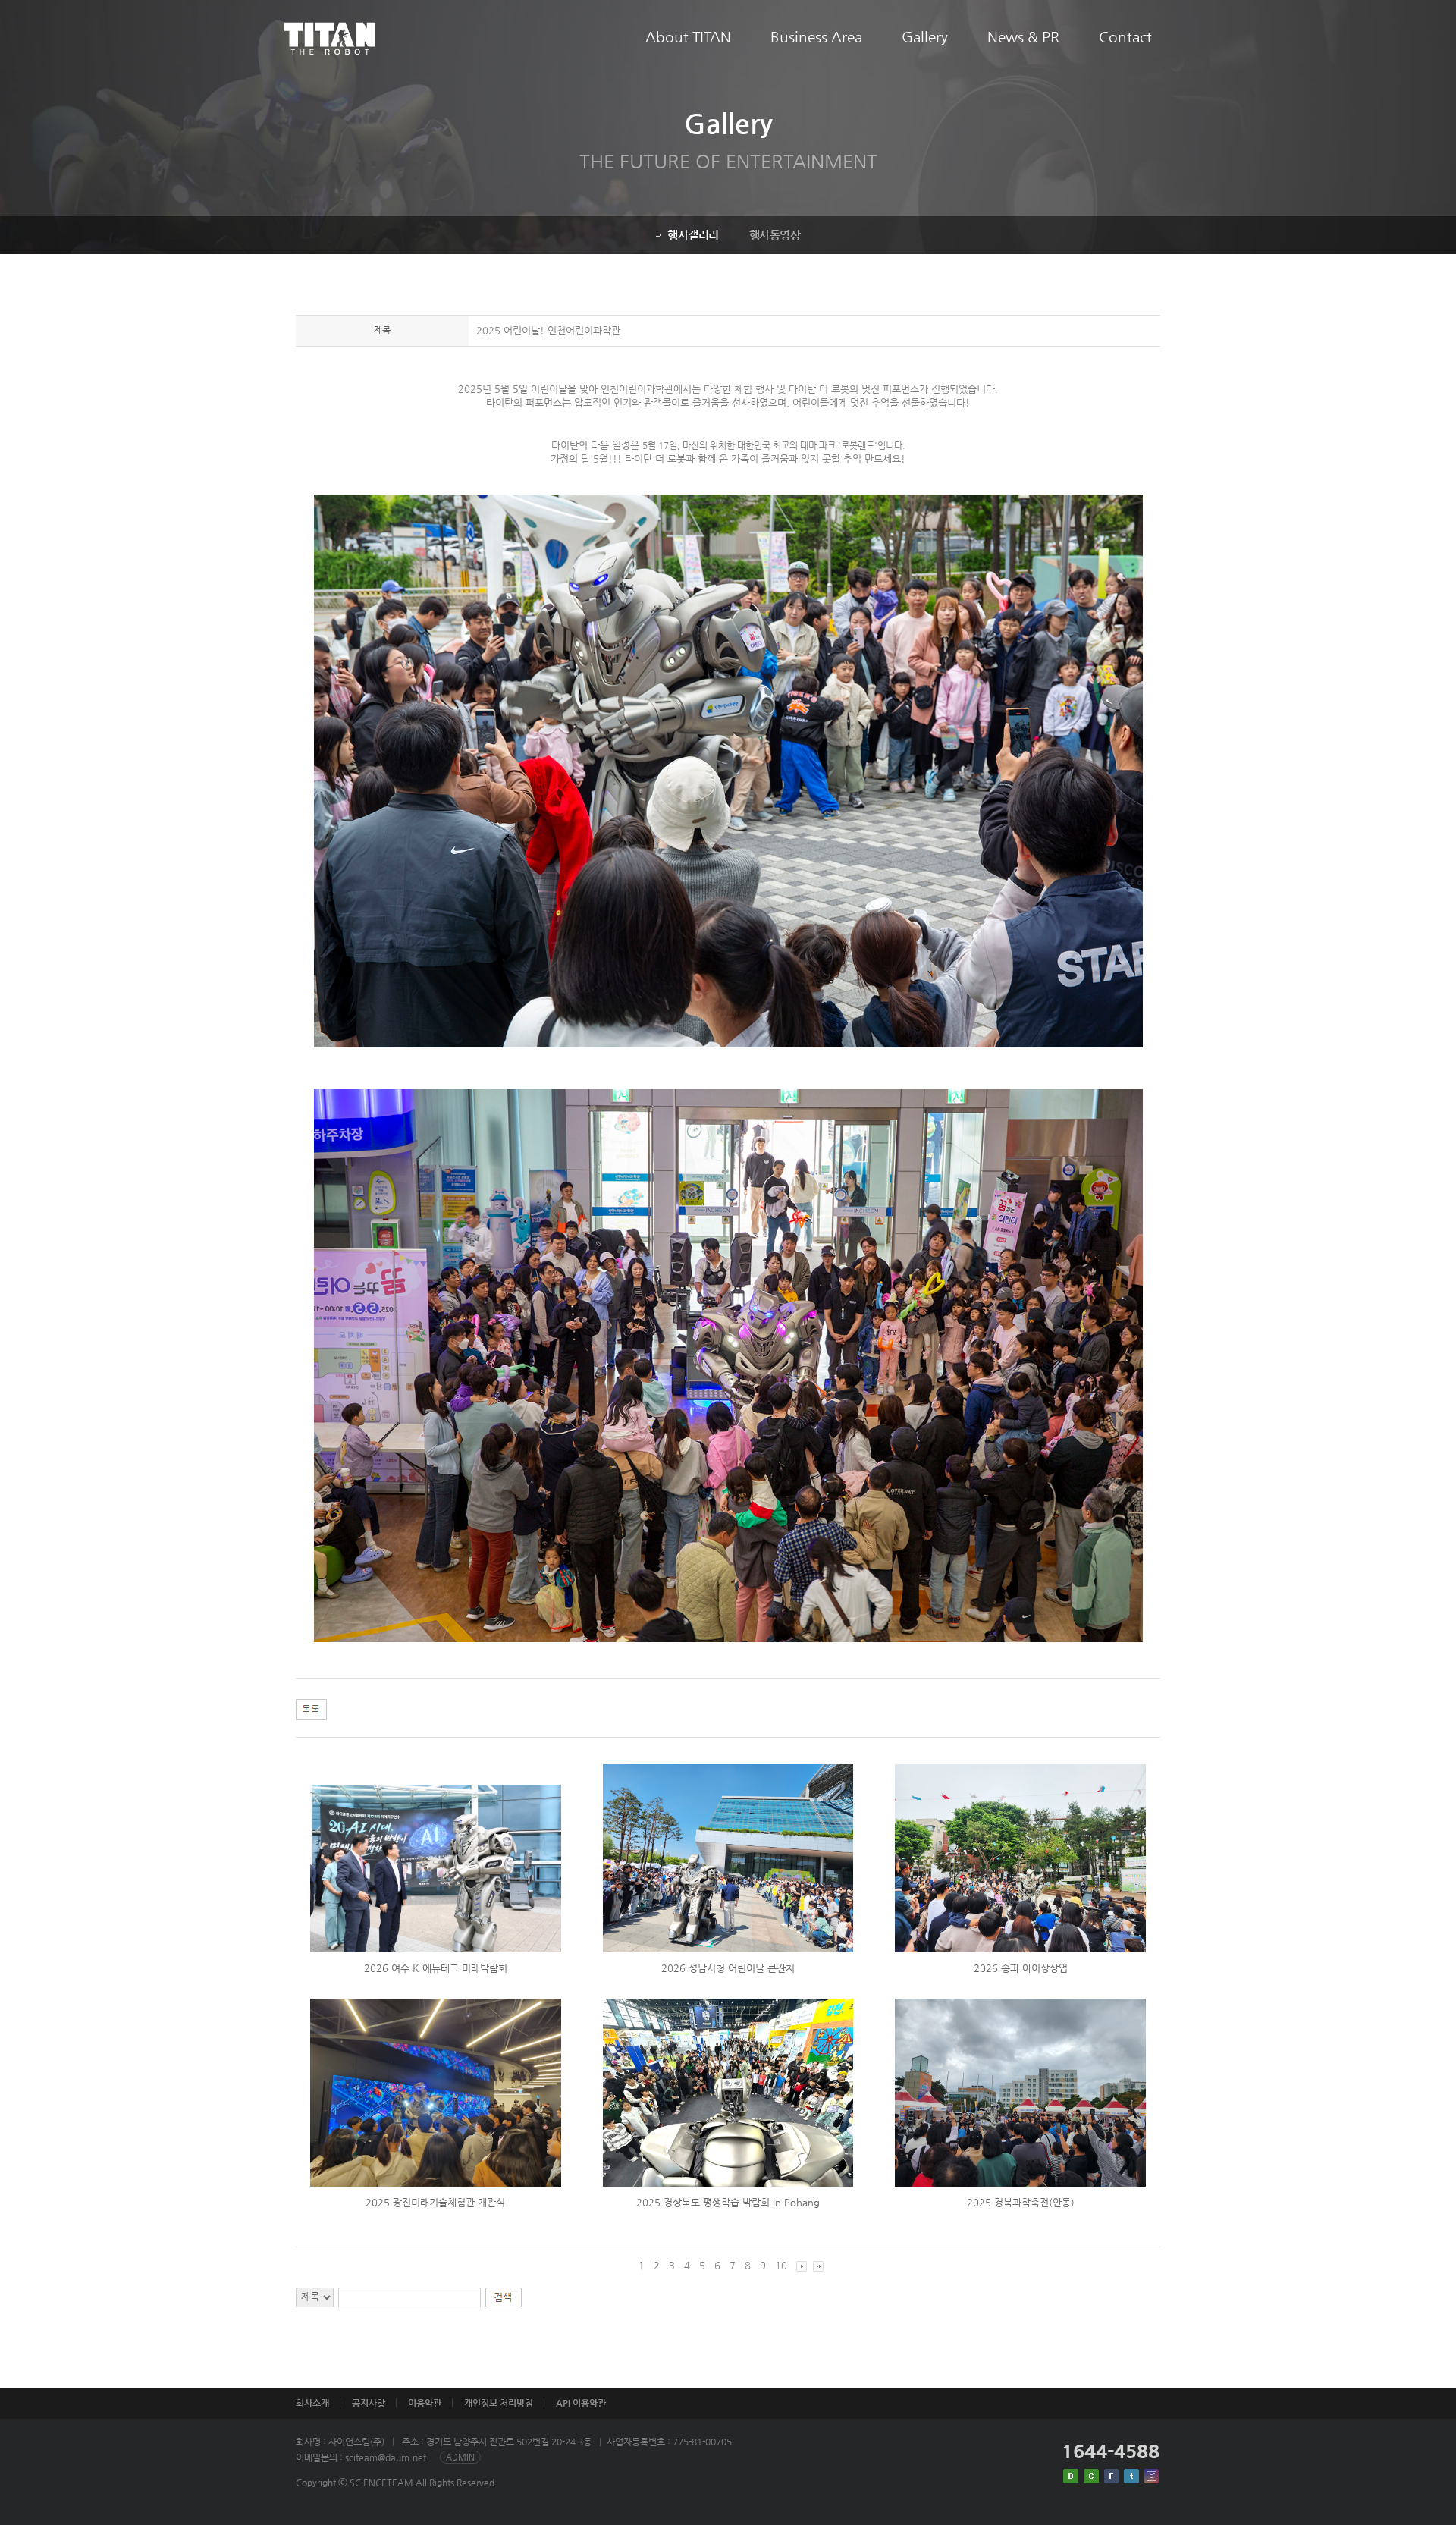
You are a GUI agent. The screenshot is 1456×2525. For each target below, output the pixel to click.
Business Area (816, 37)
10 (781, 2265)
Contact (1125, 37)
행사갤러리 (693, 235)
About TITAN (688, 37)
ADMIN (460, 2457)
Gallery (925, 37)
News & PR (1023, 37)
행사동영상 (775, 235)
